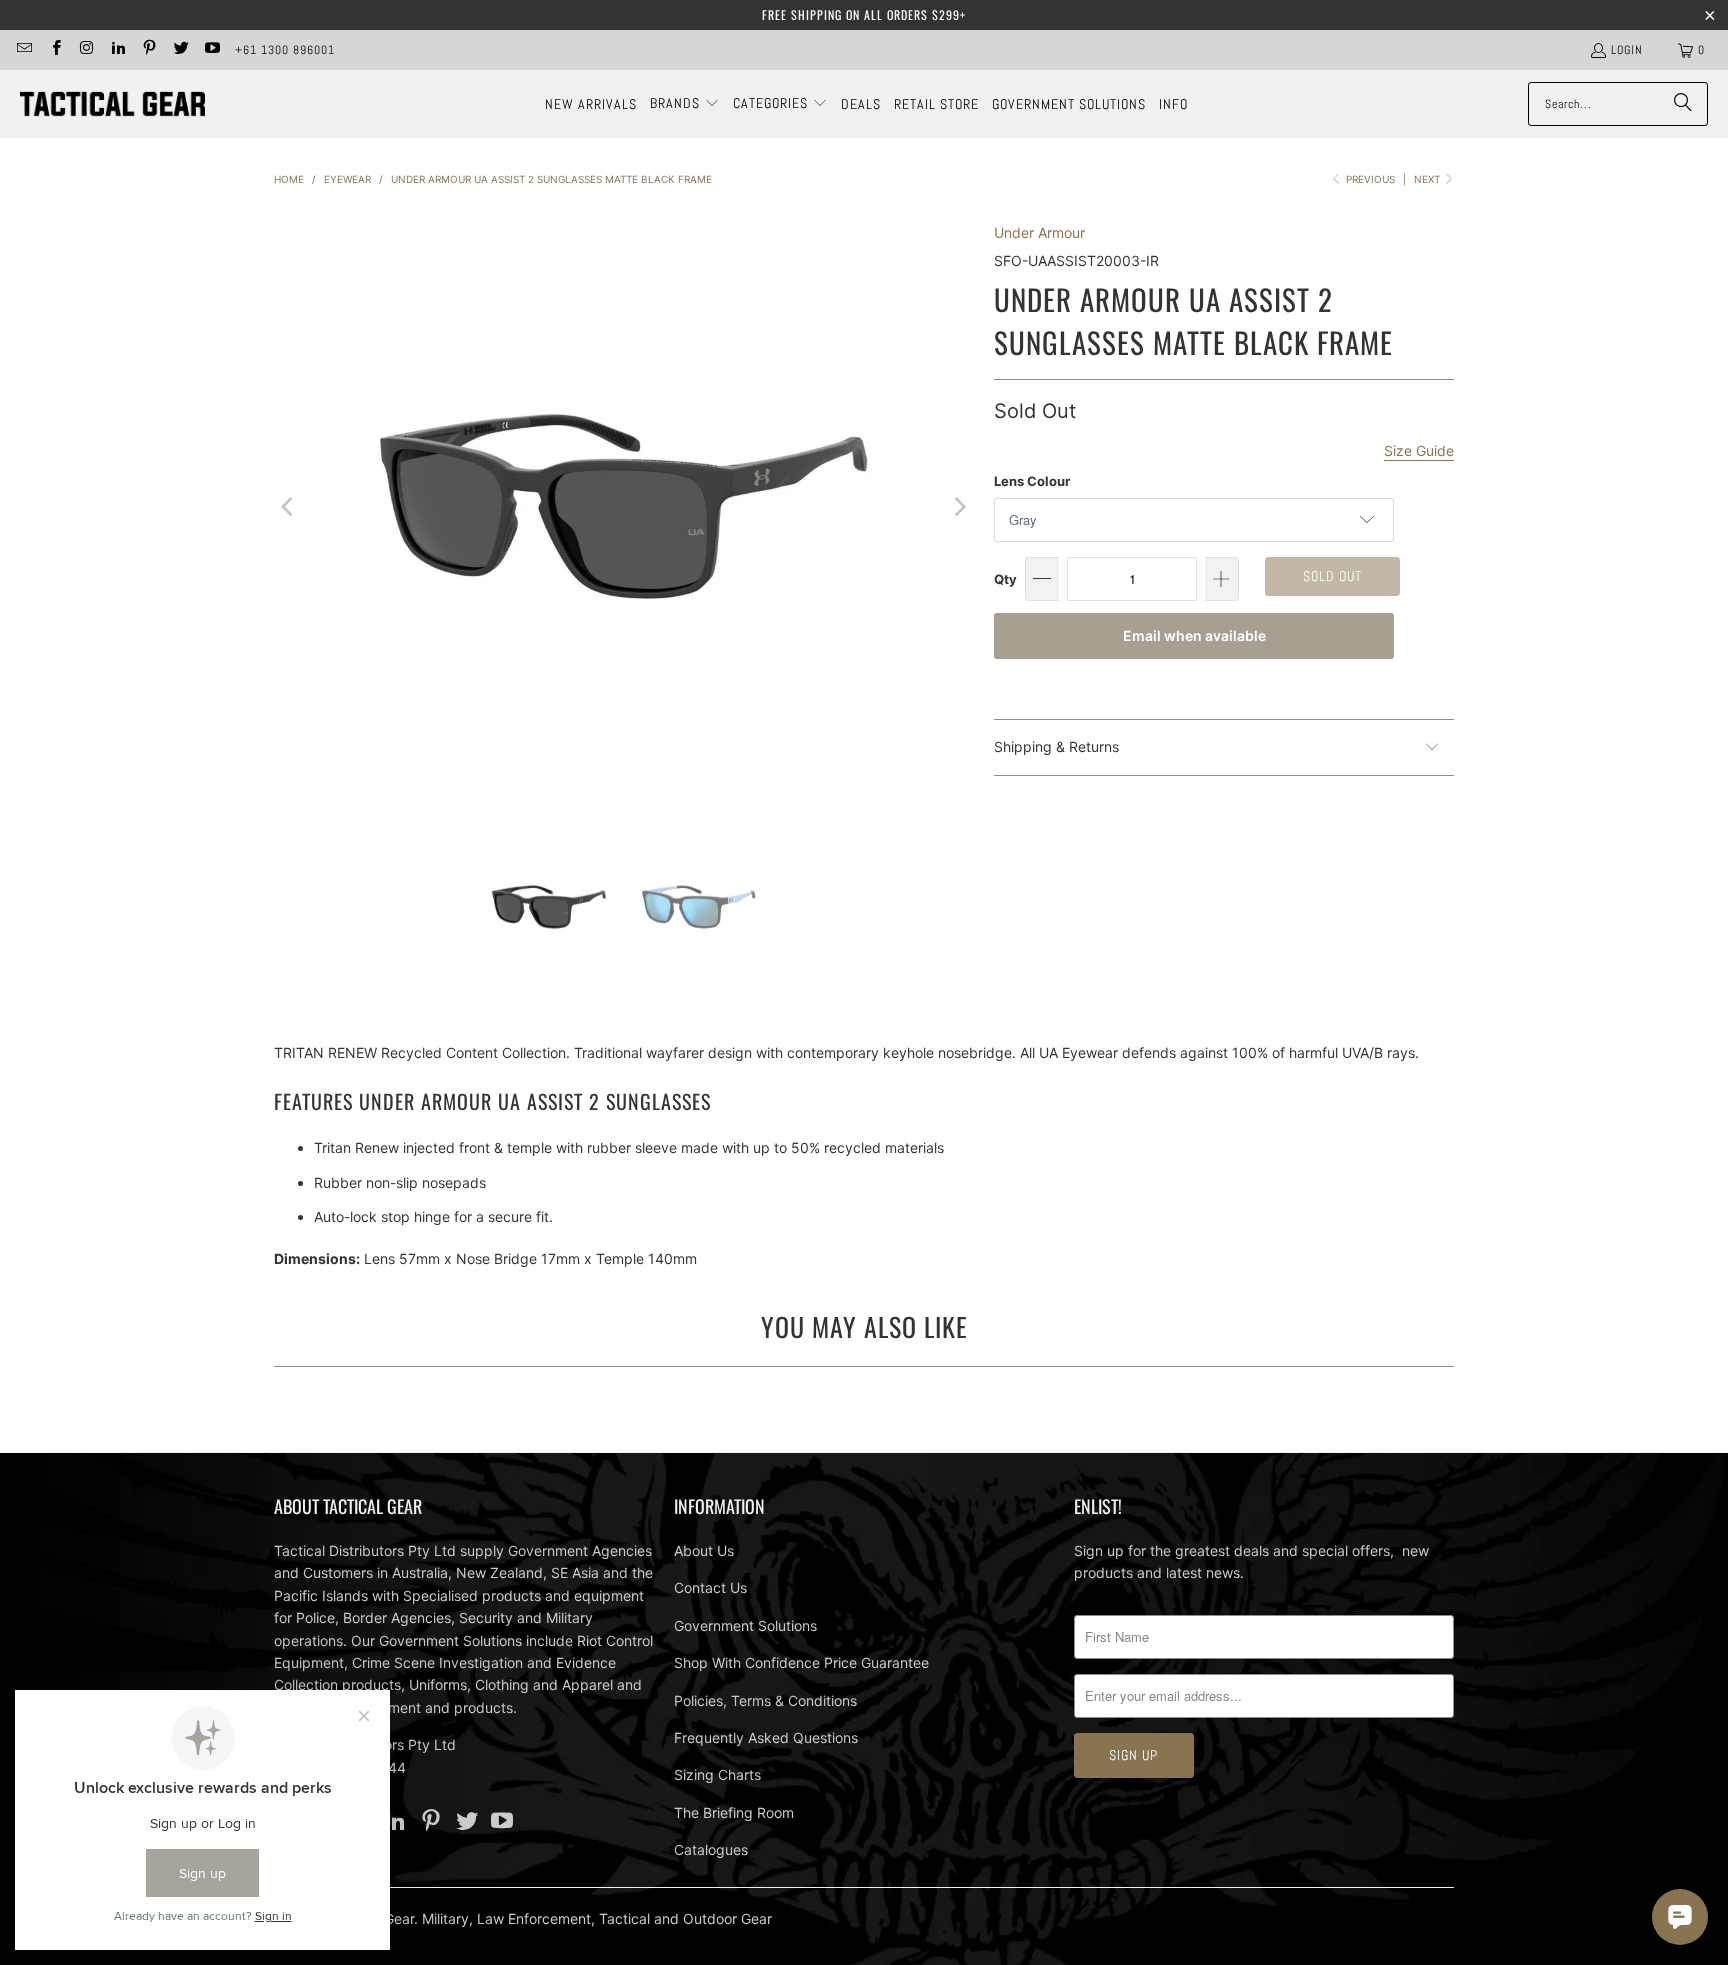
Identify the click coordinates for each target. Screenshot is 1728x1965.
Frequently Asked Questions (766, 1737)
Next (1428, 179)
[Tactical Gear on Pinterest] (148, 50)
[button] (685, 104)
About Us (704, 1550)
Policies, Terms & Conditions (765, 1700)
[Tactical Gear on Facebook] (54, 50)
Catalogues (711, 1849)
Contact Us (710, 1587)
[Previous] (289, 507)
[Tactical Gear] (112, 104)
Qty (1005, 579)
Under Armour (1039, 232)
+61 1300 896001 (285, 50)
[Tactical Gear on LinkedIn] (117, 50)
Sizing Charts (717, 1774)
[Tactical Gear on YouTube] (211, 50)
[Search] (1683, 104)
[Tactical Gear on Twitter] (179, 50)
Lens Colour (1032, 481)
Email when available (1194, 635)
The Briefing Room (734, 1812)
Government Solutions (745, 1625)
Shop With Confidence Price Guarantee (801, 1662)
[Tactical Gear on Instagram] (86, 50)
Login (1627, 50)
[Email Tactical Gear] (23, 50)
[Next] (959, 507)
